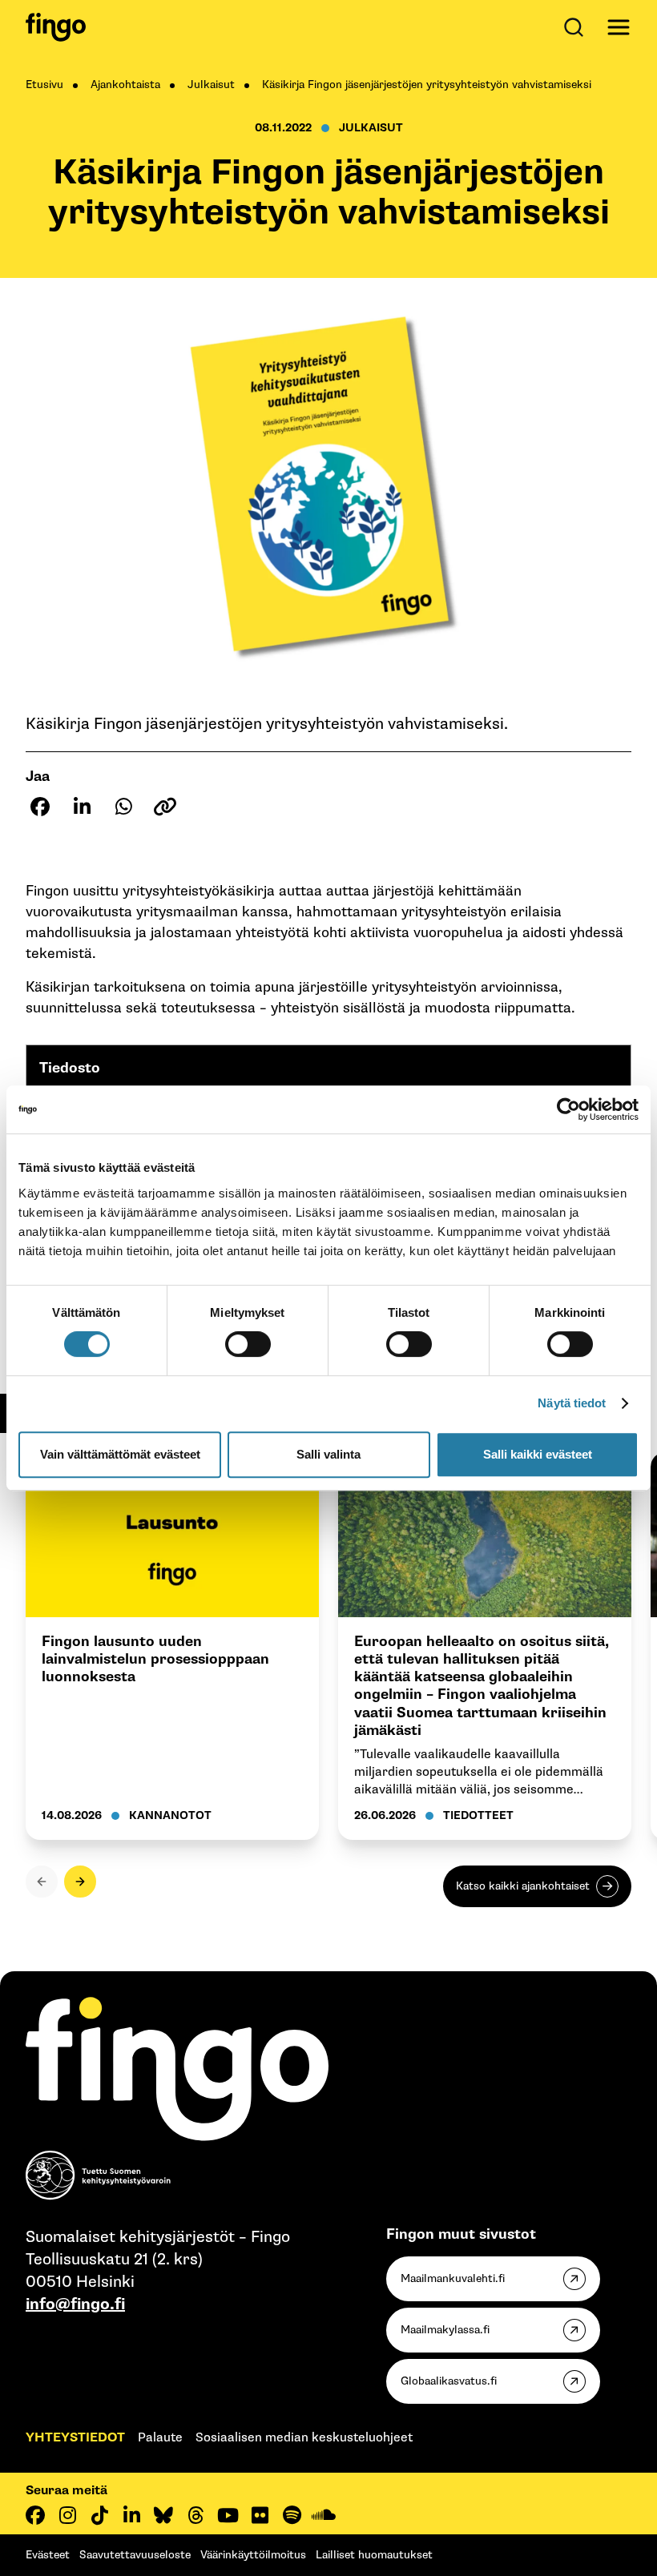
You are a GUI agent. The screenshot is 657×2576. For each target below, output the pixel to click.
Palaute (160, 2438)
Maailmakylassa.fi (445, 2330)
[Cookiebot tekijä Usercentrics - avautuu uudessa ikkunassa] (568, 1109)
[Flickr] (260, 2515)
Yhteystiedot (75, 2438)
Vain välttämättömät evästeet (120, 1454)
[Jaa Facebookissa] (40, 807)
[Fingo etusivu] (56, 27)
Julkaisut (211, 85)
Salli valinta (328, 1454)
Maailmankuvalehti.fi (453, 2278)
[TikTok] (99, 2515)
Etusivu (44, 85)
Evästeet (48, 2555)
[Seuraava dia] (80, 1882)
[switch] (248, 1344)
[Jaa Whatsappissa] (123, 807)
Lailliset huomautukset (374, 2555)
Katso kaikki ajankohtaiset (523, 1886)
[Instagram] (67, 2515)
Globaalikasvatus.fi (449, 2381)
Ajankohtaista (125, 85)
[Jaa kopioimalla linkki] (165, 807)
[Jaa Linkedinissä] (82, 807)
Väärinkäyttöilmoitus (253, 2555)
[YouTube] (228, 2515)
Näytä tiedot (572, 1403)
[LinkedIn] (131, 2515)
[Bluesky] (163, 2515)
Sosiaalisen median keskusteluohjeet (304, 2438)
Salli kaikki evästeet (538, 1454)
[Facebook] (35, 2515)
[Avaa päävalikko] (619, 27)
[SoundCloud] (324, 2515)
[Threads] (195, 2515)
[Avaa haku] (577, 27)
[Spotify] (292, 2515)
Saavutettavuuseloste (135, 2555)
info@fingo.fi (75, 2304)
